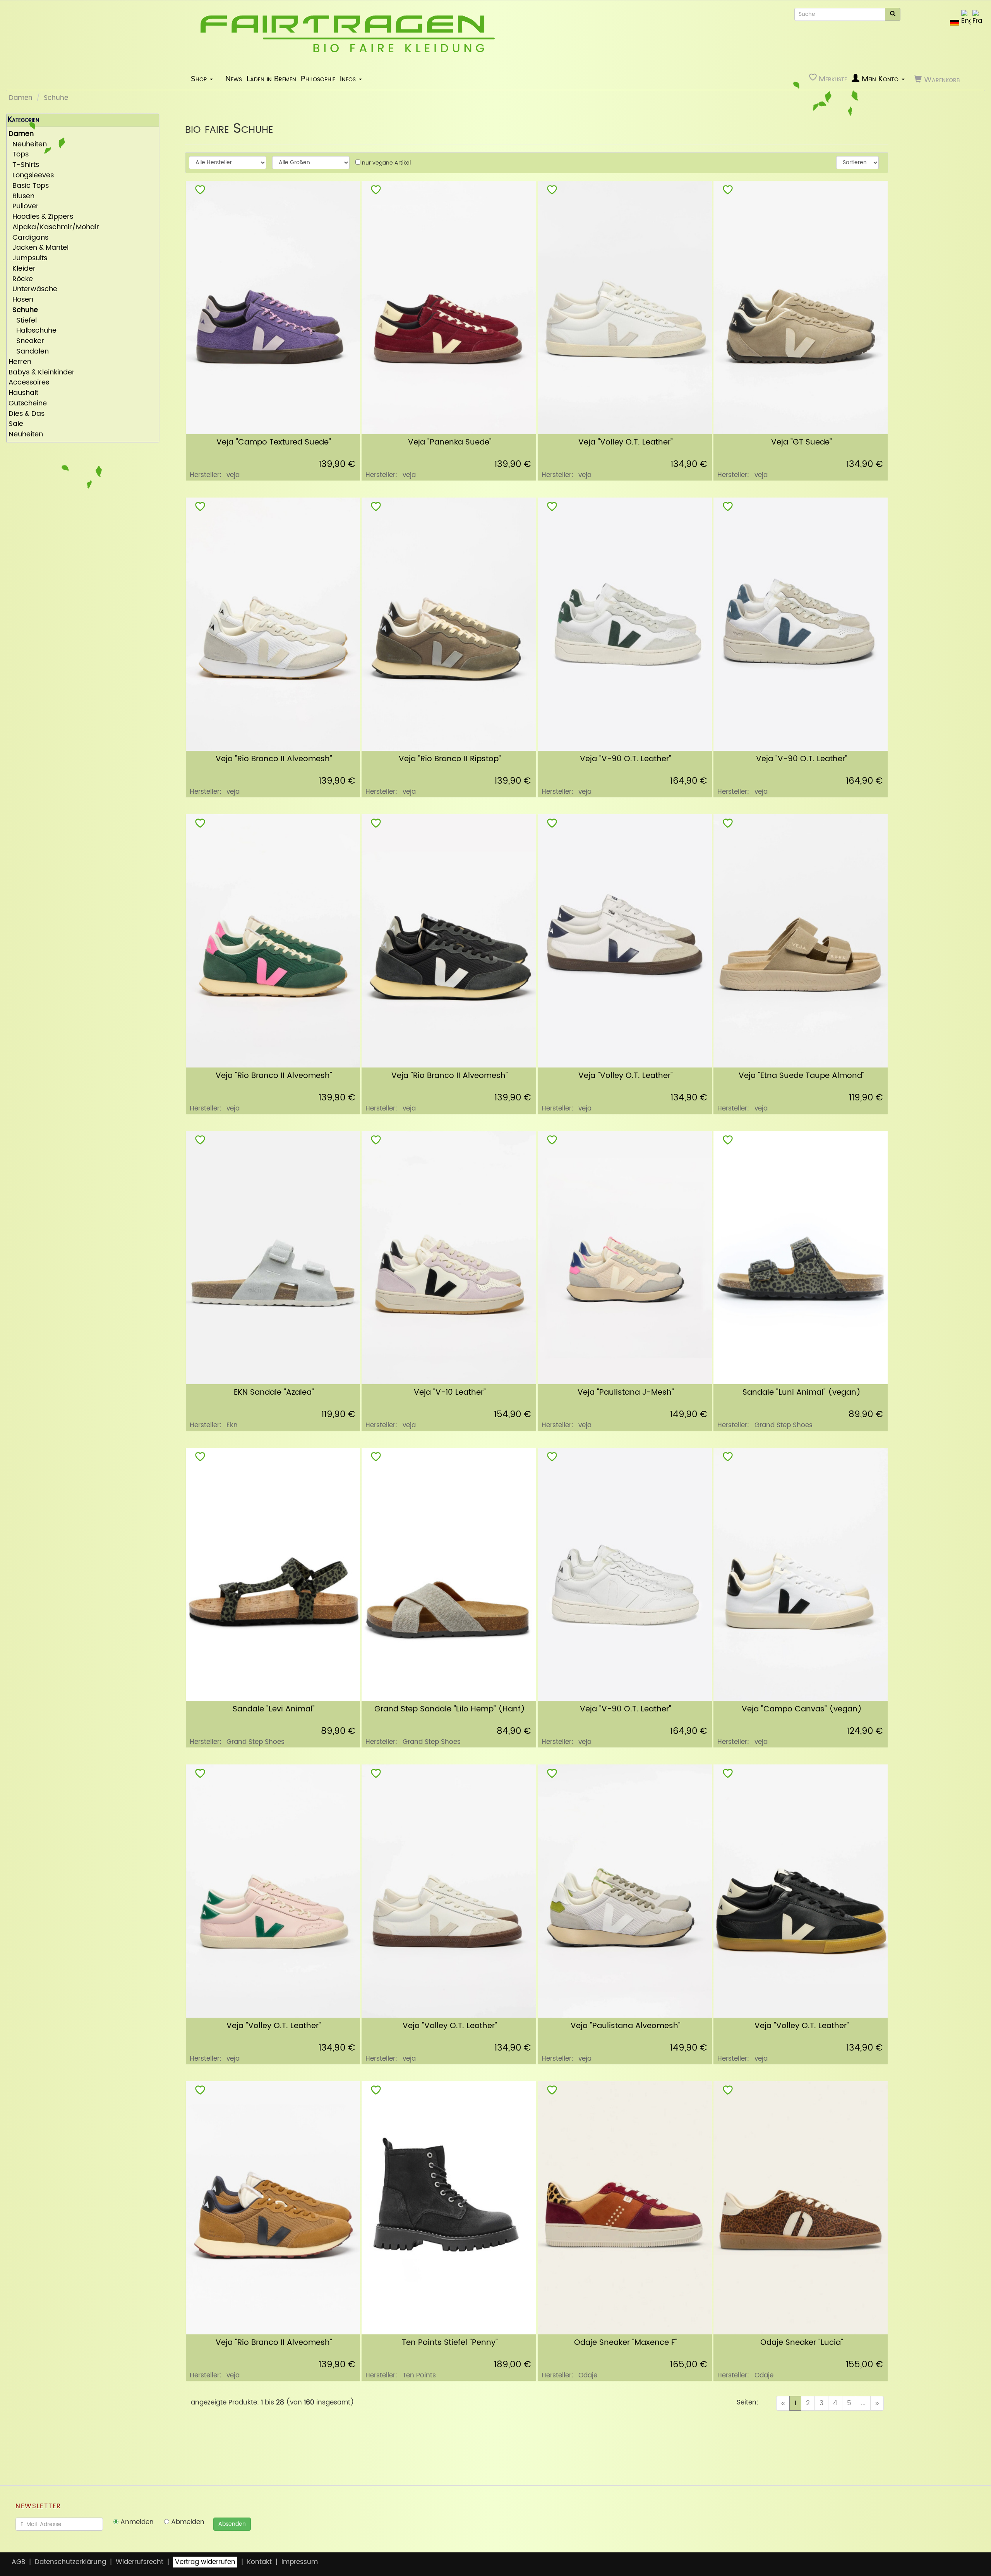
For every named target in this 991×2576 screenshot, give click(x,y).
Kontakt (259, 2562)
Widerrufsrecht (140, 2562)
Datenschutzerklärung (70, 2562)
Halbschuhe (33, 331)
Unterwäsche (33, 289)
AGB (18, 2562)
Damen (21, 98)
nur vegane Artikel (386, 163)
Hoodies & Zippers (41, 217)
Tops (19, 155)
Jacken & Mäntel (39, 248)
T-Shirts (24, 165)
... (863, 2403)
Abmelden (187, 2522)
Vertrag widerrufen (205, 2562)
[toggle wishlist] (200, 191)
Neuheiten (28, 145)
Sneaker (26, 341)
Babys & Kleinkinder (42, 373)
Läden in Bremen (271, 79)
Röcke (21, 279)
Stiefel (23, 321)
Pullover (24, 207)
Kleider (22, 269)
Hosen (21, 300)
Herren (20, 362)
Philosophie (318, 79)
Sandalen (29, 352)
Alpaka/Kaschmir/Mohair (54, 227)
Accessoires (29, 383)
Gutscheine (28, 404)
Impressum (300, 2562)
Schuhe (56, 98)
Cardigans (28, 238)
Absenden (232, 2524)
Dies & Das (27, 414)
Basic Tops (29, 186)
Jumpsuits (28, 258)
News (234, 79)
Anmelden (136, 2522)
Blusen (21, 197)
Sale (16, 424)
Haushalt (23, 393)
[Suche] (893, 14)
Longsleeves (31, 176)
